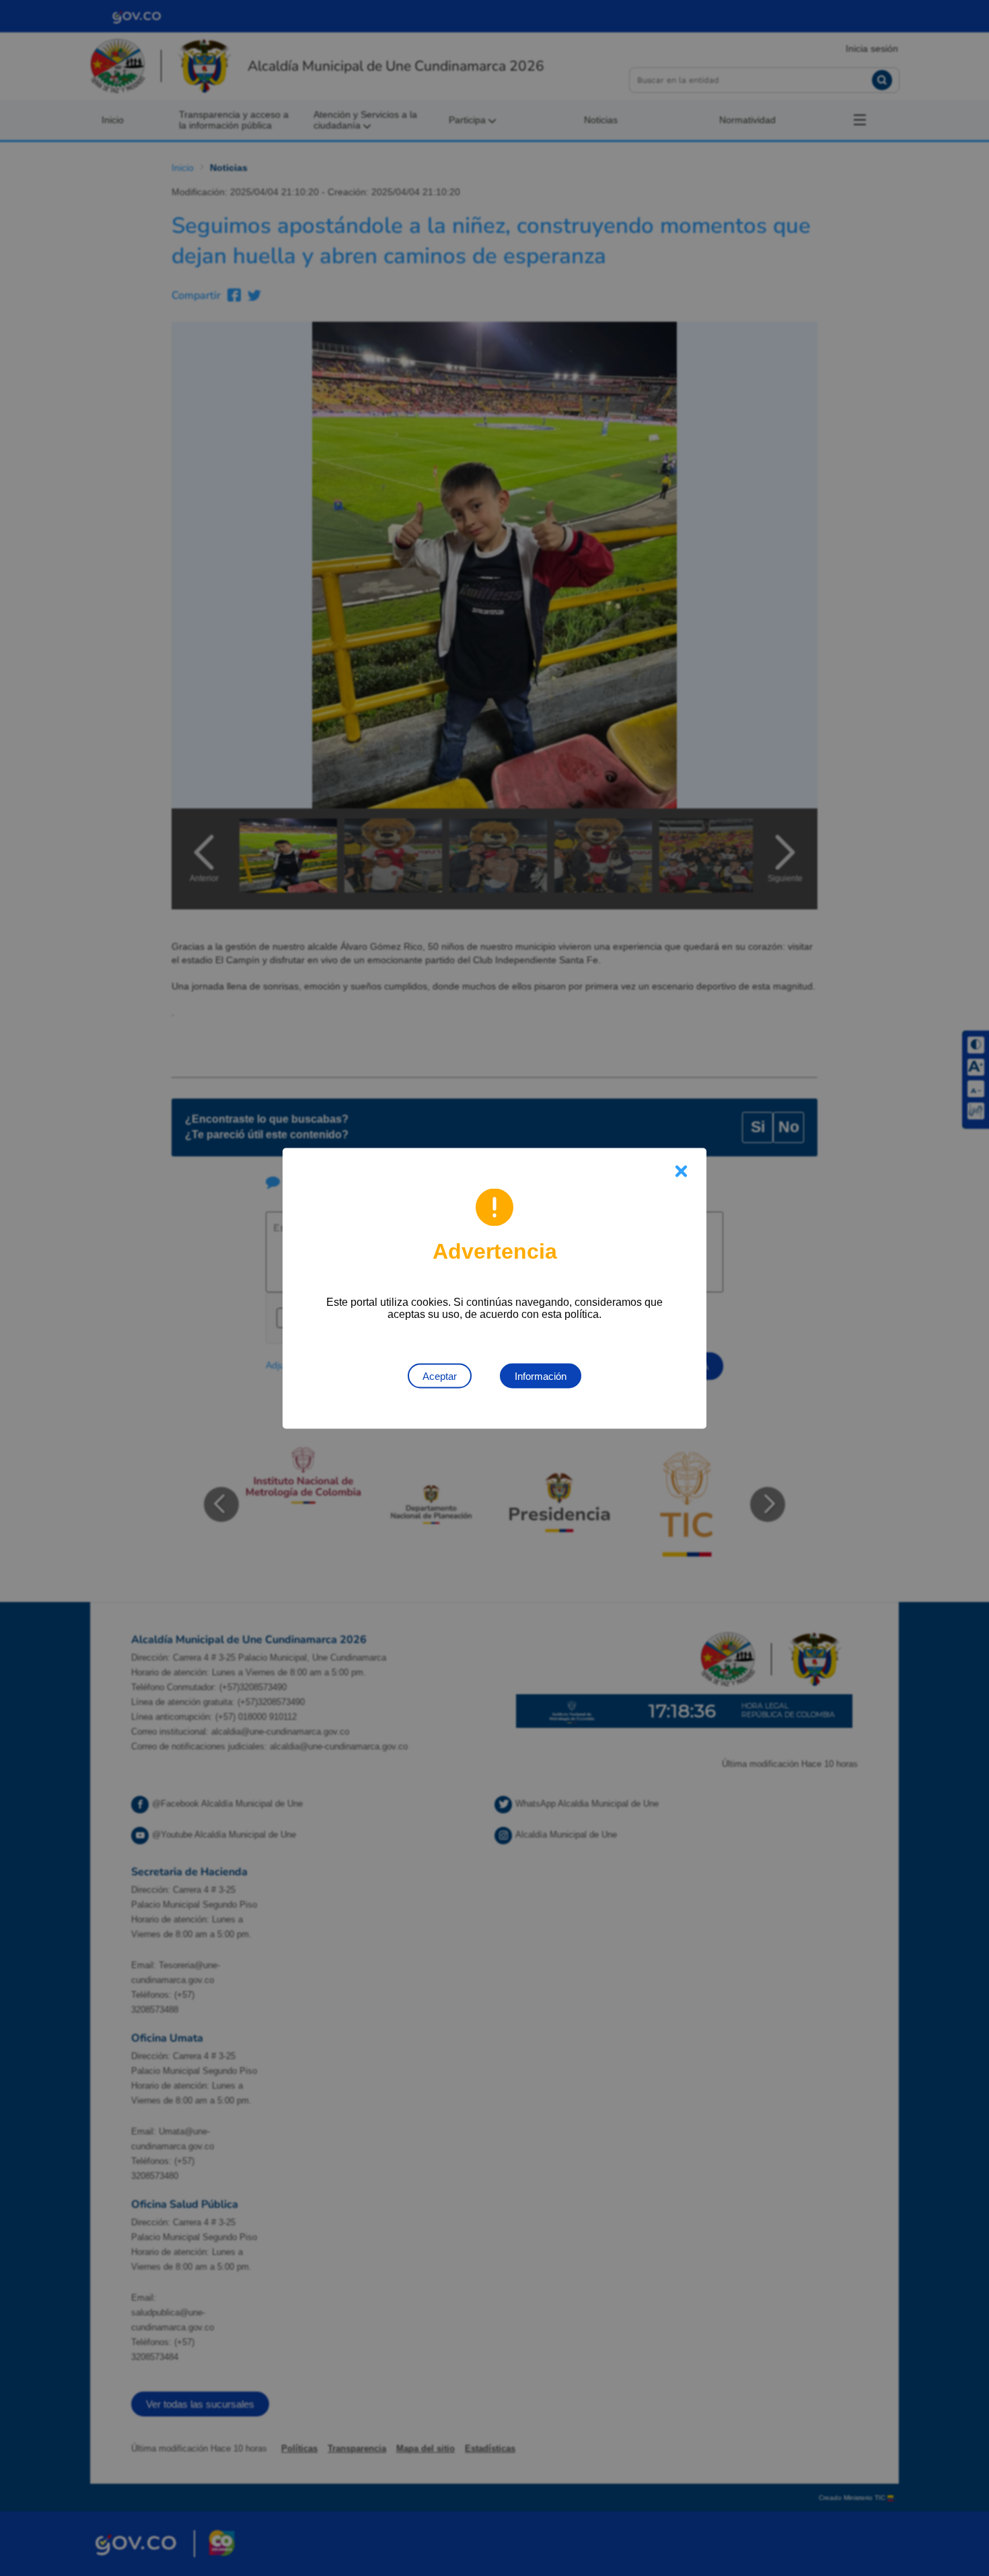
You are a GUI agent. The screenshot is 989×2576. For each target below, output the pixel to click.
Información (541, 1376)
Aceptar (440, 1376)
